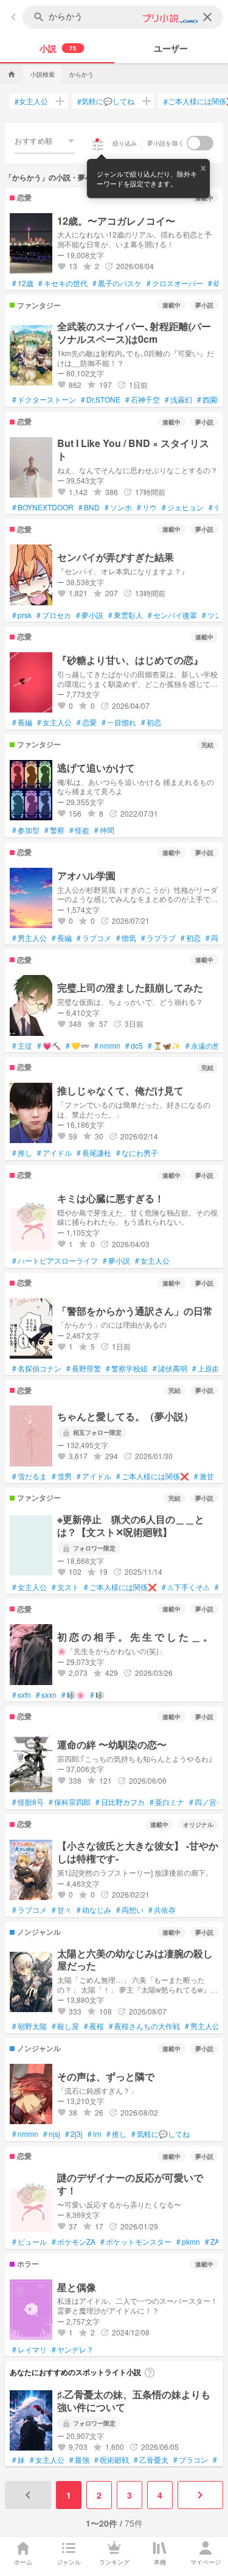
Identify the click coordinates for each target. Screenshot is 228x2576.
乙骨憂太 (151, 2460)
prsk (22, 615)
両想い (130, 1910)
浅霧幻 (178, 399)
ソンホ (118, 507)
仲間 (104, 830)
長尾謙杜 (94, 1153)
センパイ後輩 (172, 615)
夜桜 (94, 2026)
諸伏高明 (170, 1368)
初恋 (151, 722)
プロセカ (54, 615)
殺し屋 (65, 2026)
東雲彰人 (126, 615)
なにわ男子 (137, 1153)
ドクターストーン (44, 399)
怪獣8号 (28, 1802)
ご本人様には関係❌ (153, 1476)
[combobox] (44, 141)
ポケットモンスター (136, 2242)
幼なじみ (94, 1910)
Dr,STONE (101, 399)
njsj (52, 2134)
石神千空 (143, 399)
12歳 (23, 283)
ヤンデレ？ (73, 2349)
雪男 (62, 1476)
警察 (54, 830)
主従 (22, 1046)
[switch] (200, 143)
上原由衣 (209, 1368)
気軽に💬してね (106, 101)
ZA (212, 2242)
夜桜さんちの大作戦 (144, 2026)
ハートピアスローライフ (55, 1261)
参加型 (26, 830)
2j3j (74, 2134)
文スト (65, 1587)
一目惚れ (119, 722)
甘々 (62, 1910)
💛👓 (78, 1046)
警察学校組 (127, 1368)
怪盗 (79, 830)
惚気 (126, 938)
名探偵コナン (37, 1368)
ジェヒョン (183, 507)
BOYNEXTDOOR (43, 507)
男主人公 (29, 938)
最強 (79, 2460)
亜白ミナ (167, 1802)
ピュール (29, 2242)
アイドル (54, 1153)
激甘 (204, 1476)
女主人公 (31, 101)
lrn (95, 2134)
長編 (22, 722)
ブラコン (191, 2460)
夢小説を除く (166, 143)
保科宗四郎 (70, 1802)
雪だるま (29, 1476)
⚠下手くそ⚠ (186, 1587)
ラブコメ (94, 938)
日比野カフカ (120, 1802)
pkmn (188, 2242)
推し (22, 1153)
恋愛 (87, 722)
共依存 (162, 1910)
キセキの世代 (63, 283)
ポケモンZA (74, 2242)
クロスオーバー (175, 283)
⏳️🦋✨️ (164, 1046)
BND (89, 507)
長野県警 (84, 1368)
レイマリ (29, 2349)
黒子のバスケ (117, 283)
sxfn (22, 1695)
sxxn (46, 1695)
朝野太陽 (29, 2026)
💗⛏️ (49, 1046)
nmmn (107, 1046)
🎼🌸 (73, 1695)
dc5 (134, 1046)
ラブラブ (158, 938)
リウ (147, 507)
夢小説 (90, 615)
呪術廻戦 (112, 2460)
